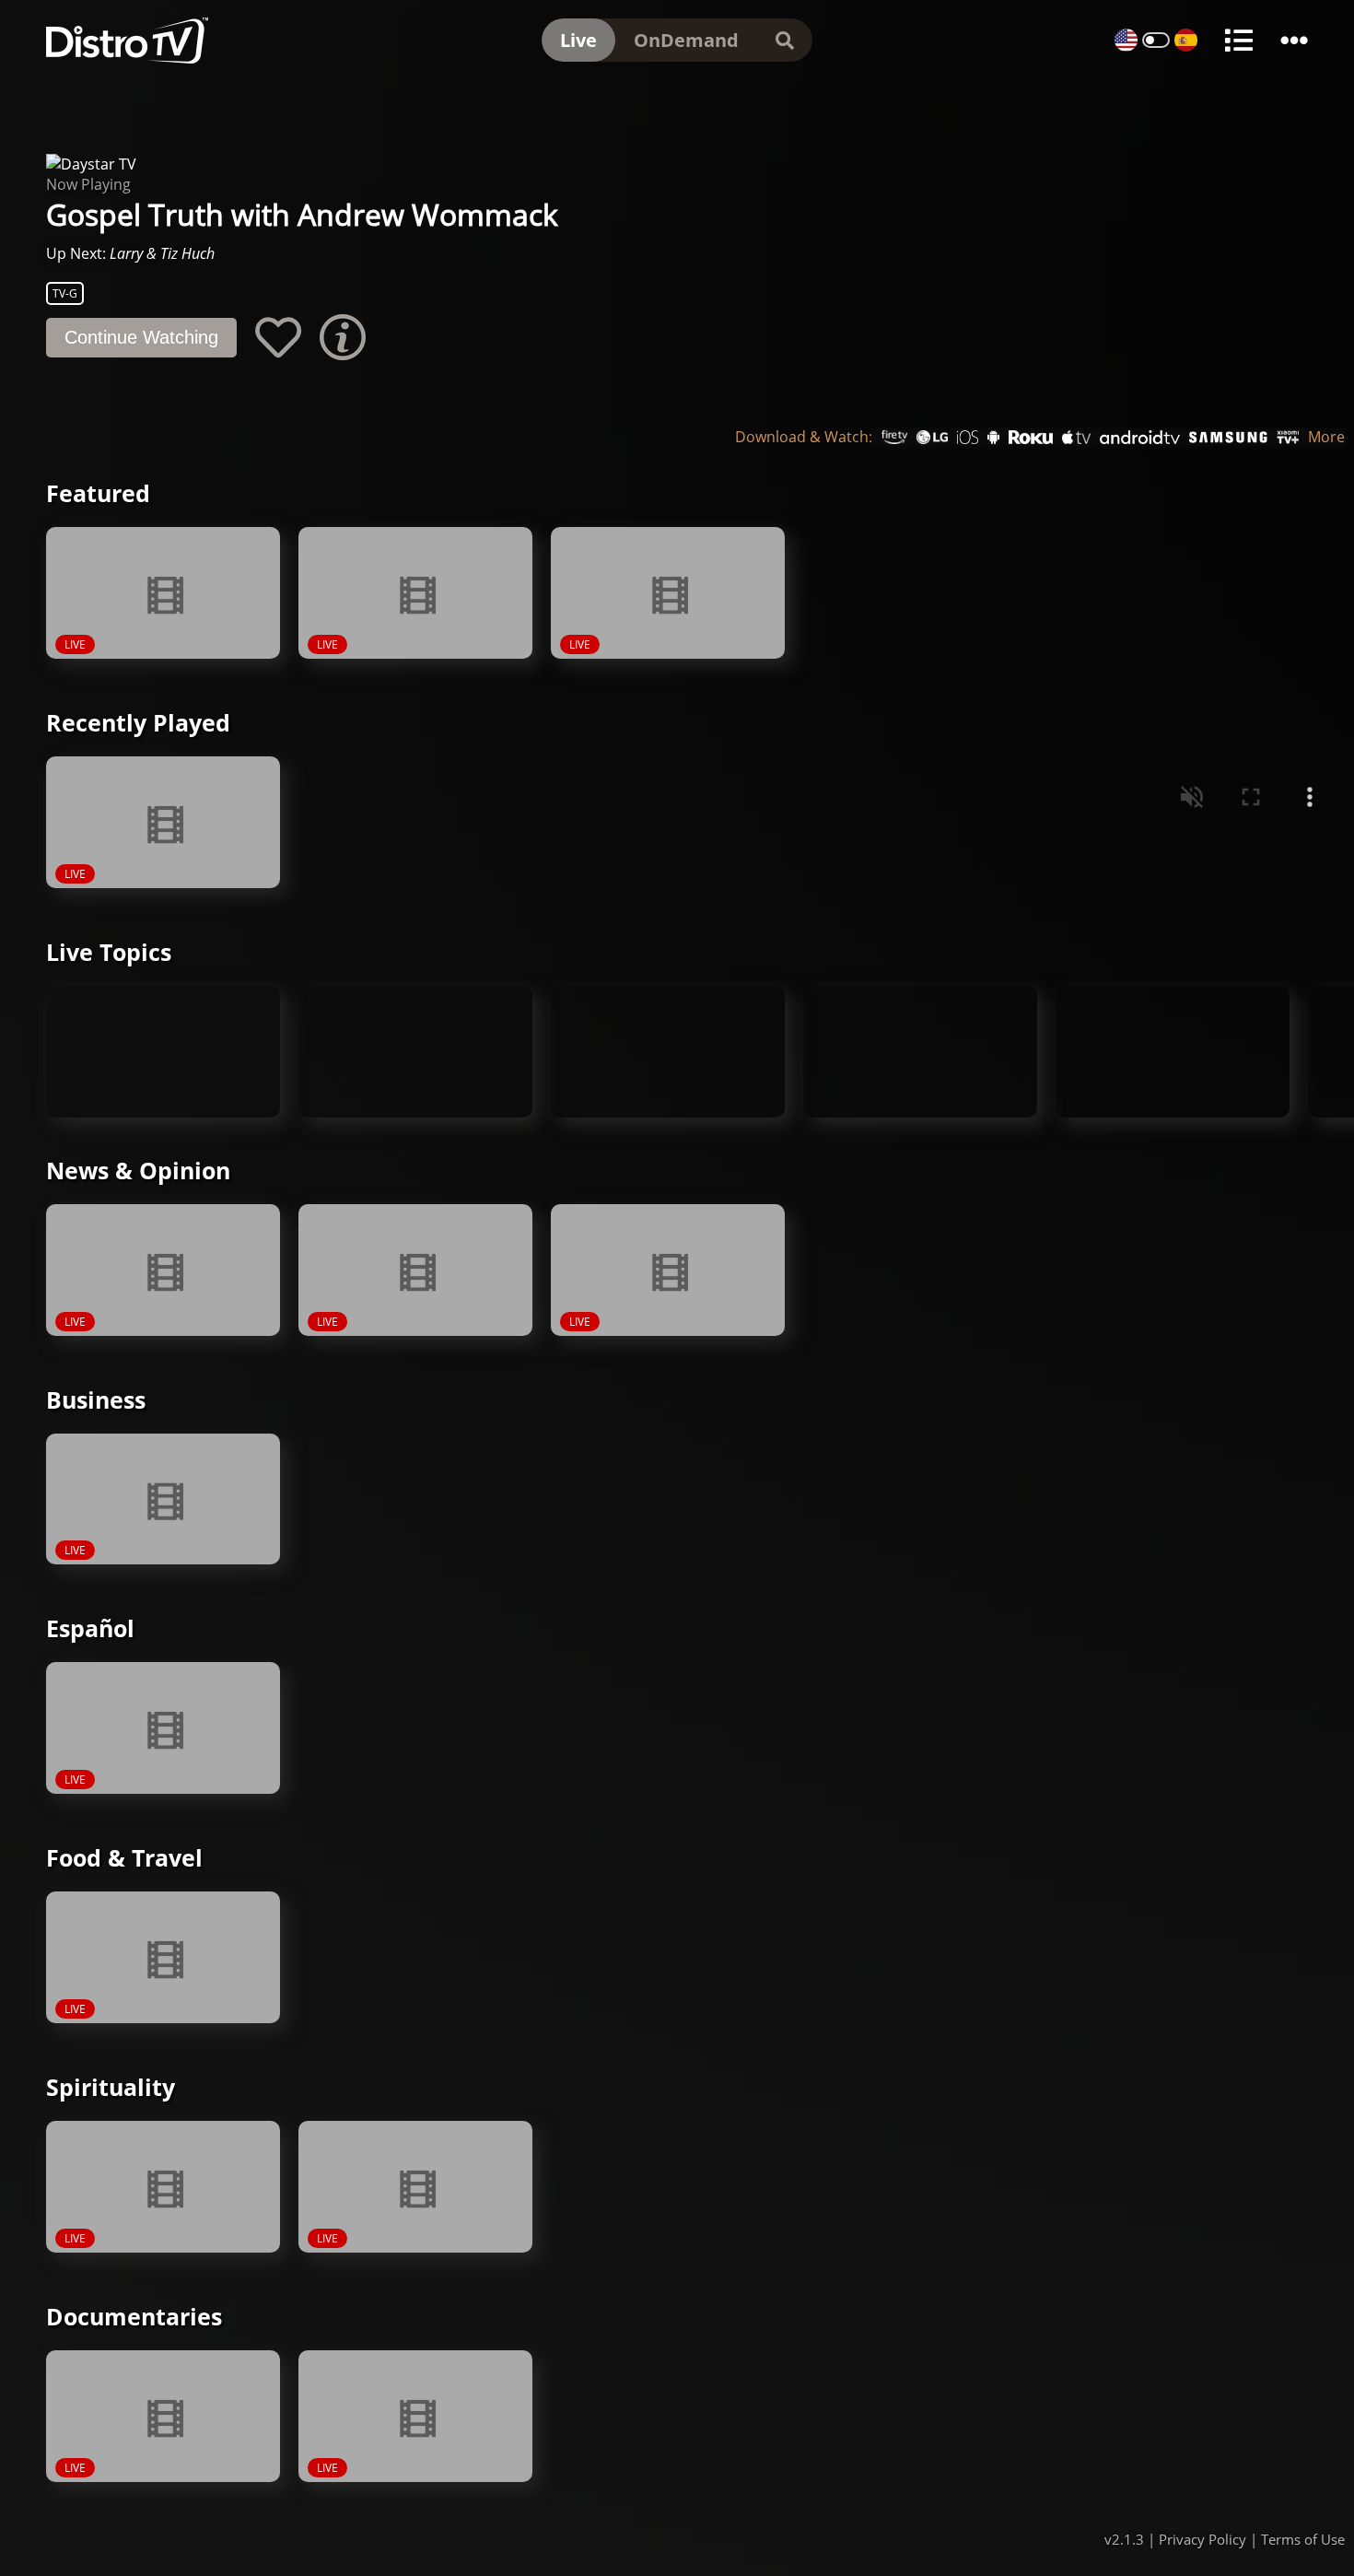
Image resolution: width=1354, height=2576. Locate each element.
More (1326, 437)
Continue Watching (141, 337)
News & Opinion (138, 1170)
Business (96, 1399)
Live (578, 40)
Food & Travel (124, 1857)
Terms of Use (1303, 2539)
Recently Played (138, 722)
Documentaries (134, 2316)
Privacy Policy (1202, 2539)
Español (90, 1628)
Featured (98, 493)
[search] (785, 40)
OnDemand (686, 40)
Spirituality (111, 2087)
